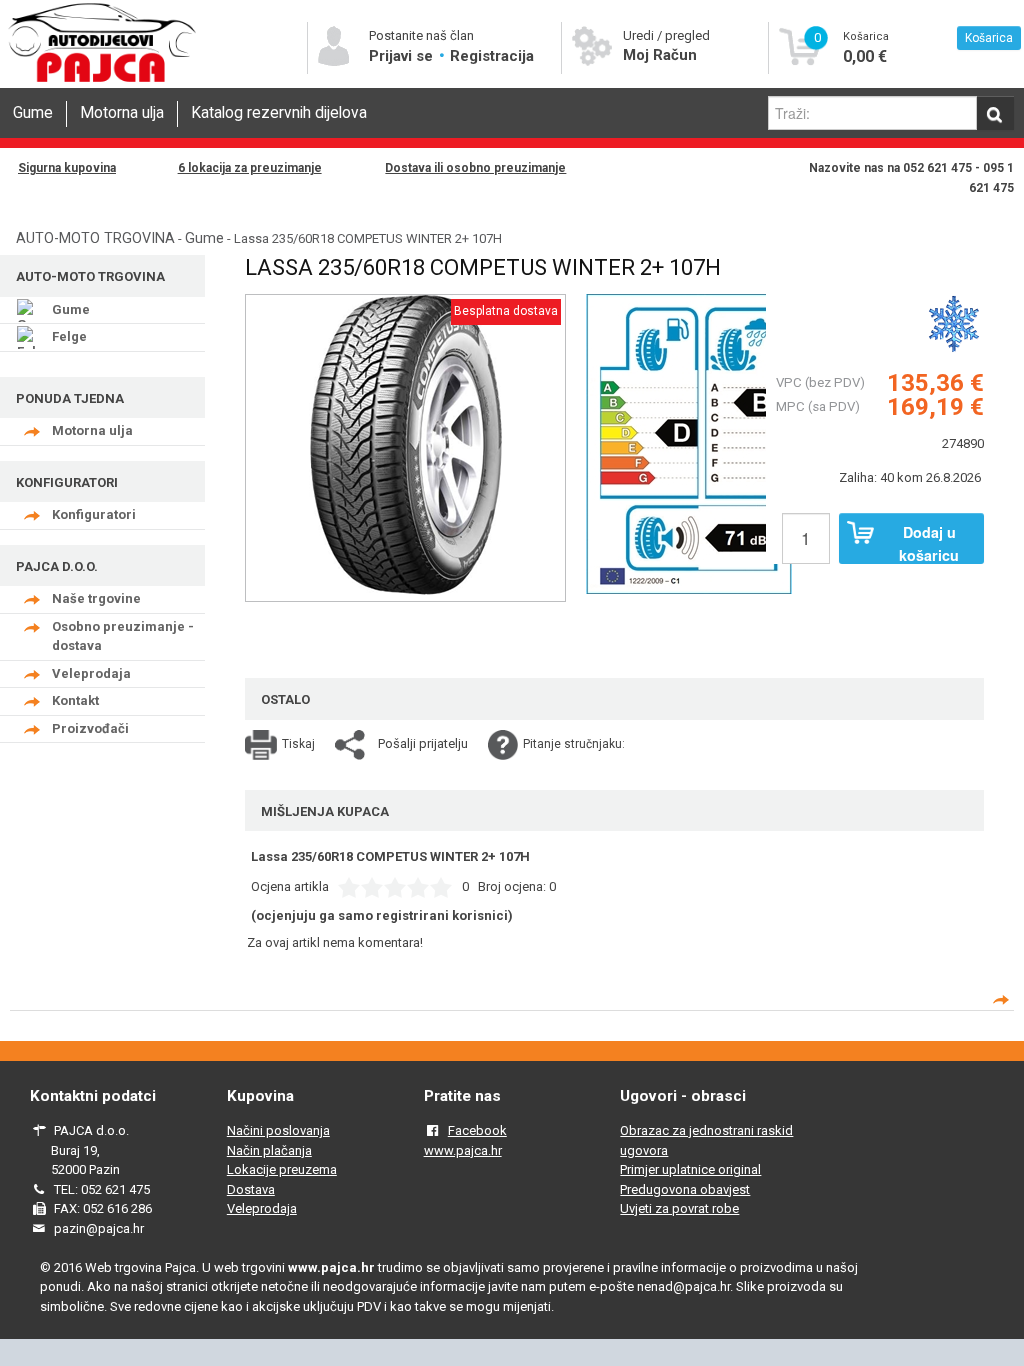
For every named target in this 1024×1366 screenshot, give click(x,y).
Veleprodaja (91, 673)
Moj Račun (660, 55)
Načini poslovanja (278, 1130)
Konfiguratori (94, 514)
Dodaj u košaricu (929, 543)
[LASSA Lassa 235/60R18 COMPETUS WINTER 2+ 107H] (689, 442)
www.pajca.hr (463, 1150)
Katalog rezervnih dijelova (279, 113)
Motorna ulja (122, 113)
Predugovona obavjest (685, 1189)
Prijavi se (403, 56)
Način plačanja (269, 1150)
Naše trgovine (96, 598)
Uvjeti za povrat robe (679, 1208)
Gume (33, 113)
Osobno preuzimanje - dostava (123, 636)
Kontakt (75, 700)
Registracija (492, 56)
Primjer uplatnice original (690, 1169)
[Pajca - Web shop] (102, 81)
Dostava (251, 1189)
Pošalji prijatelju (423, 743)
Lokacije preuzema (282, 1169)
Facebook (477, 1130)
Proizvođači (90, 728)
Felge (69, 336)
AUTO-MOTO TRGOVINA (95, 238)
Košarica (989, 38)
